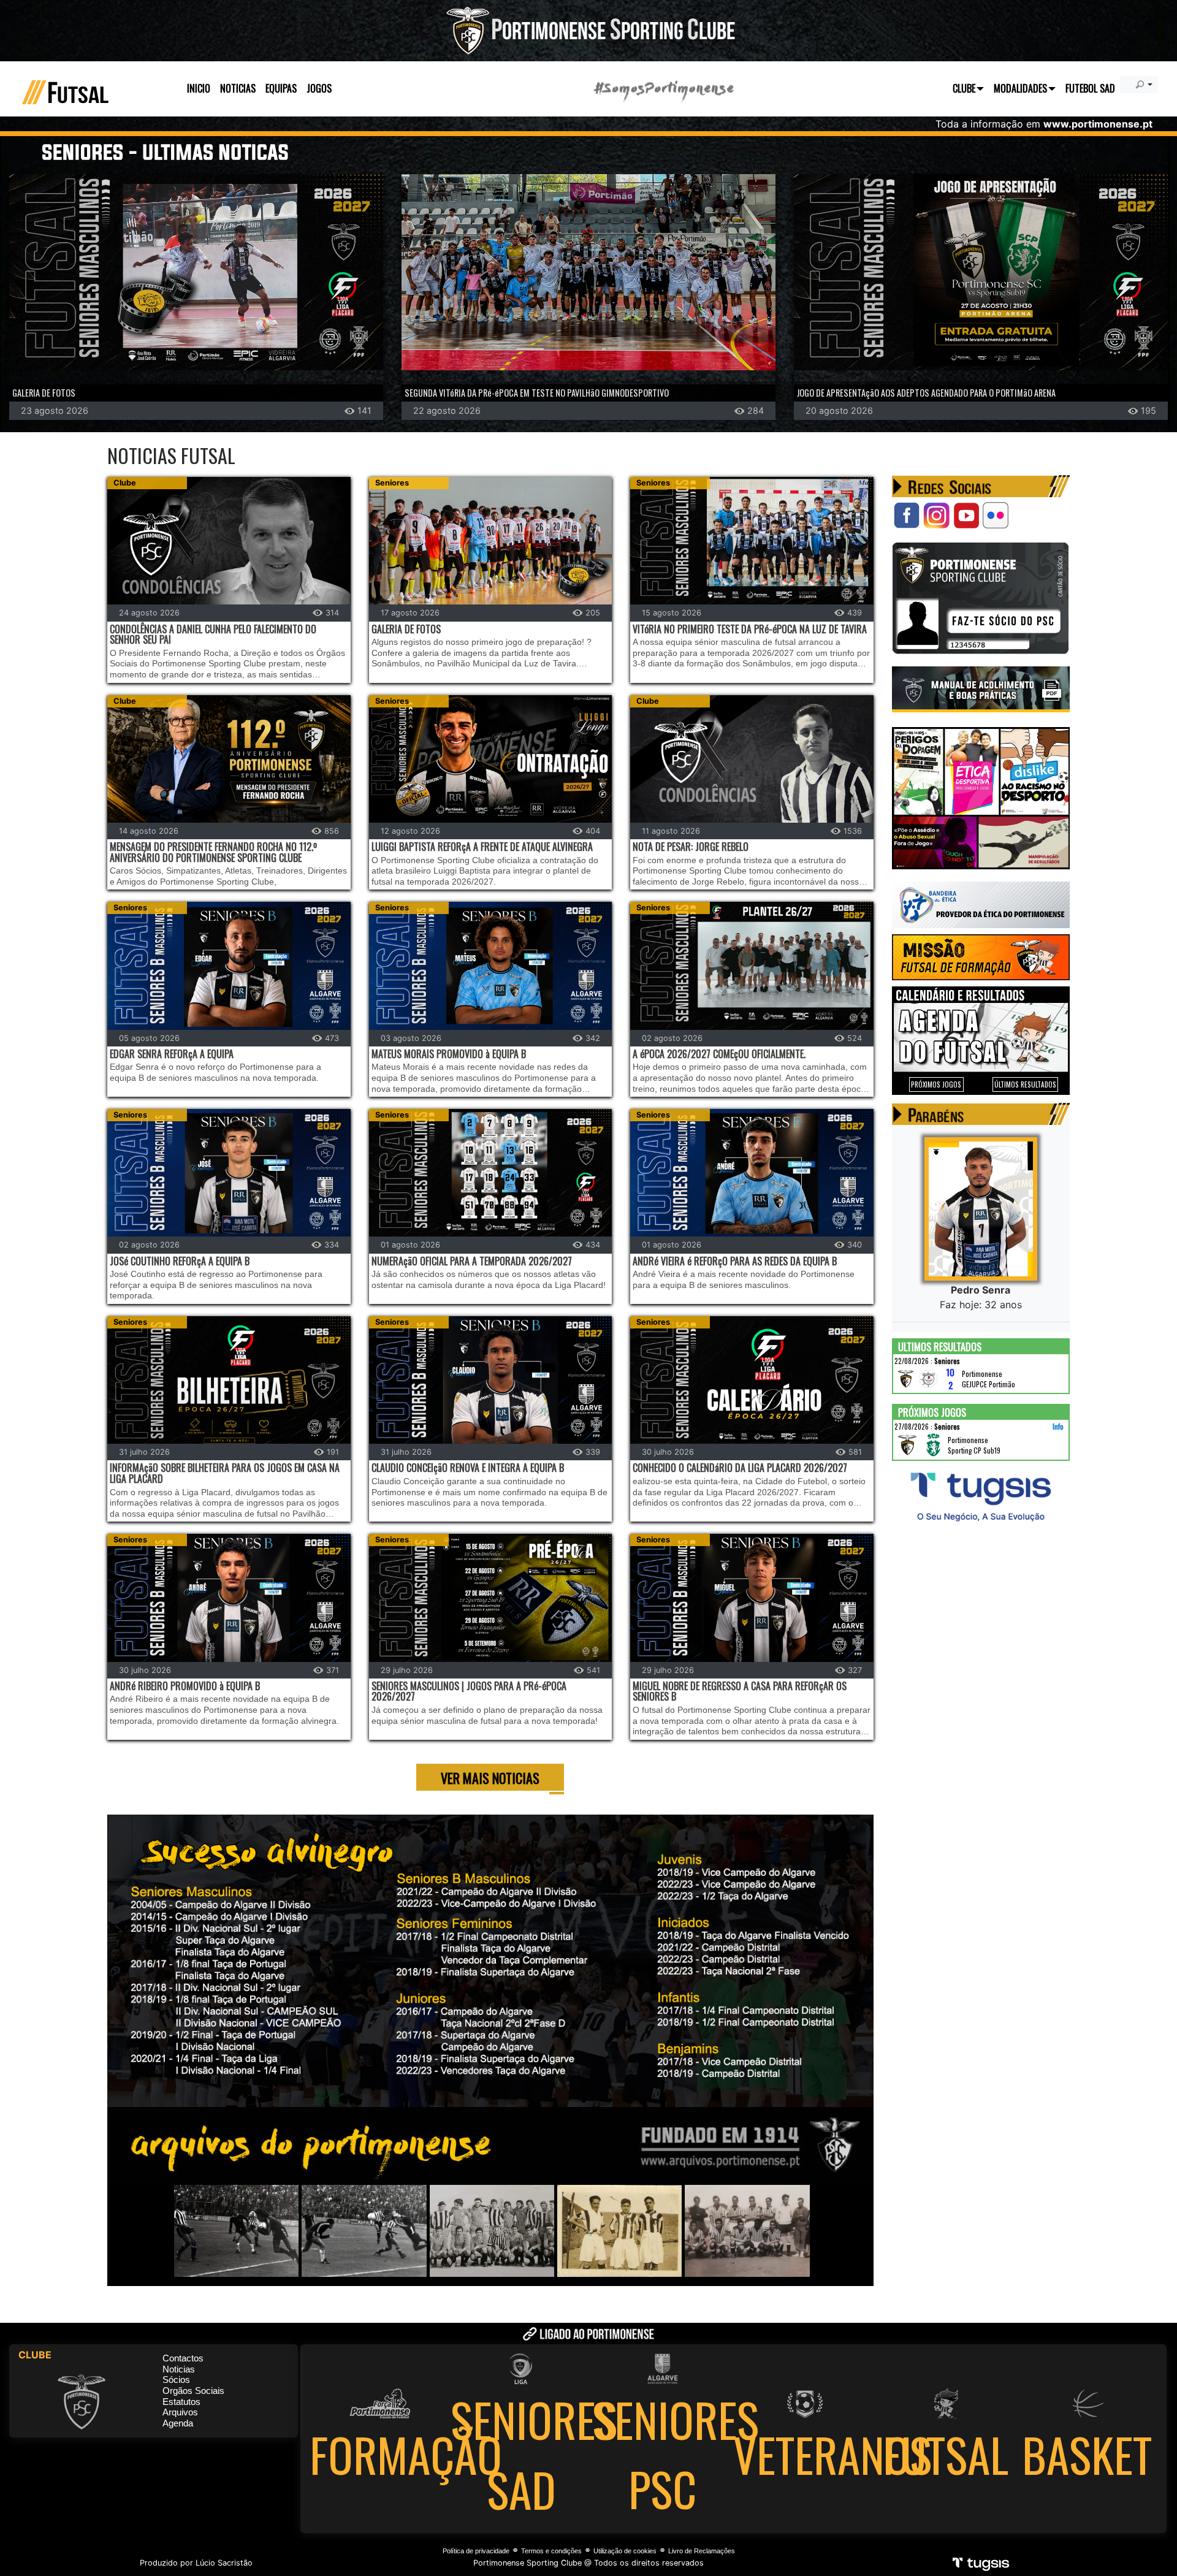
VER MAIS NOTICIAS (490, 1778)
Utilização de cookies (625, 2551)
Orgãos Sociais (193, 2391)
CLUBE (964, 88)
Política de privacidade (476, 2551)
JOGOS (319, 88)
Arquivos (180, 2412)
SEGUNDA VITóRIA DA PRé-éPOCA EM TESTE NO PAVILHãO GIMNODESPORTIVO (537, 393)
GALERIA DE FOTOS (44, 393)
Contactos (183, 2358)
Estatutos (181, 2402)
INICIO (199, 88)
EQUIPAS (281, 88)
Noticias (179, 2369)
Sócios (176, 2380)
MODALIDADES (1020, 88)
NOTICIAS (238, 88)
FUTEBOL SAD (1090, 88)
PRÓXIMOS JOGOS (936, 1084)
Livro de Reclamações (702, 2551)
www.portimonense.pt (1098, 124)
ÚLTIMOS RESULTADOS (1025, 1084)
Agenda (178, 2423)
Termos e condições (551, 2551)
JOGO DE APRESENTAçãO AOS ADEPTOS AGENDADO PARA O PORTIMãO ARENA (926, 393)
